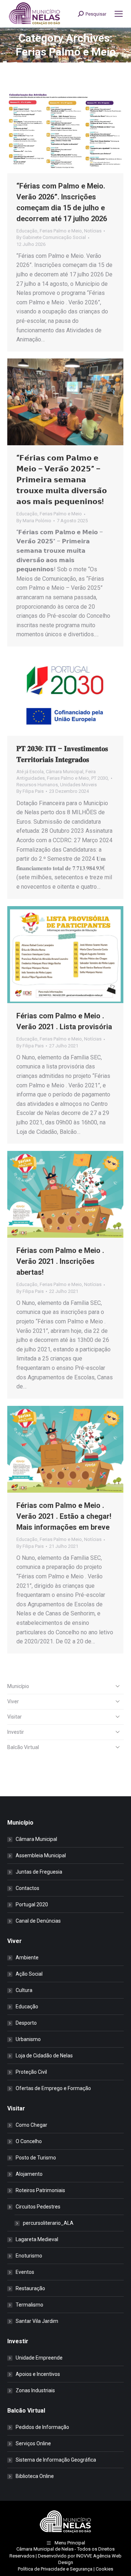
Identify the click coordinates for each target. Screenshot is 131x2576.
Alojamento (29, 2174)
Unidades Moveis (78, 785)
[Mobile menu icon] (119, 14)
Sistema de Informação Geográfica (56, 2460)
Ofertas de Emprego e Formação (53, 2088)
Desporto (26, 2023)
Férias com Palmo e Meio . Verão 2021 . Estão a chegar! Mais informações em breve (64, 1516)
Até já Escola (30, 772)
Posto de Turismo (36, 2158)
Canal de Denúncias (38, 1921)
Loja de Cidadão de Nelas (44, 2056)
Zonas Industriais (35, 2390)
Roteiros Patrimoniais (40, 2190)
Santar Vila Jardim (37, 2321)
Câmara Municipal (65, 772)
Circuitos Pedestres (38, 2207)
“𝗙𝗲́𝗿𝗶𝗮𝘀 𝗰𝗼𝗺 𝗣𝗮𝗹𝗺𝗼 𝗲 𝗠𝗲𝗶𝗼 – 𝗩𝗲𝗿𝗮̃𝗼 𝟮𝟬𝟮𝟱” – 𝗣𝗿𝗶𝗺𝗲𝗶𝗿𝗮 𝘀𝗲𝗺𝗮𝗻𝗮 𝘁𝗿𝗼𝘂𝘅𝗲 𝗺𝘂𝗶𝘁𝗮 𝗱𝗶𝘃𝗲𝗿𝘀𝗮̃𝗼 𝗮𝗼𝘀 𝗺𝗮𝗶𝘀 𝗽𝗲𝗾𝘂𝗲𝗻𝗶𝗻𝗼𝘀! (62, 480)
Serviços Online (33, 2443)
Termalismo (29, 2305)
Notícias (93, 231)
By (51, 237)
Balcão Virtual (23, 1747)
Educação (27, 231)
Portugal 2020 (32, 1904)
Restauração (30, 2288)
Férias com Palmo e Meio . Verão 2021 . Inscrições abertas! (60, 1261)
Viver (13, 1701)
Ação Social (29, 1974)
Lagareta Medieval (37, 2239)
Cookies (104, 2569)
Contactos (27, 1888)
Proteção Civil (31, 2072)
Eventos (25, 2272)
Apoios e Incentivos (38, 2374)
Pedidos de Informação (42, 2427)
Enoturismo (29, 2256)
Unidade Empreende (39, 2358)
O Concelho (29, 2141)
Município (18, 1686)
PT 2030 (100, 778)
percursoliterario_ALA (48, 2223)
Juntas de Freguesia (39, 1872)
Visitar (15, 1717)
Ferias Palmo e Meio (61, 231)
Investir (16, 1732)
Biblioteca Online (35, 2476)
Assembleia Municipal (41, 1855)
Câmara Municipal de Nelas (45, 2549)
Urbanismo (28, 2039)
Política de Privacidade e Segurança (55, 2569)
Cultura (24, 1990)
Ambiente (27, 1958)
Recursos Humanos (37, 785)
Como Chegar (31, 2125)
